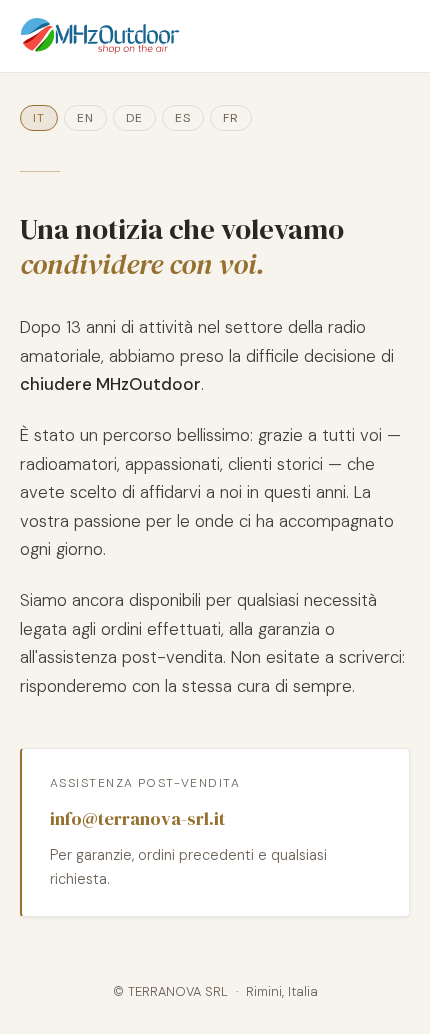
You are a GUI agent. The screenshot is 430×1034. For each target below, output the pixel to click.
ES (183, 118)
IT (39, 118)
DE (134, 118)
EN (85, 118)
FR (231, 118)
